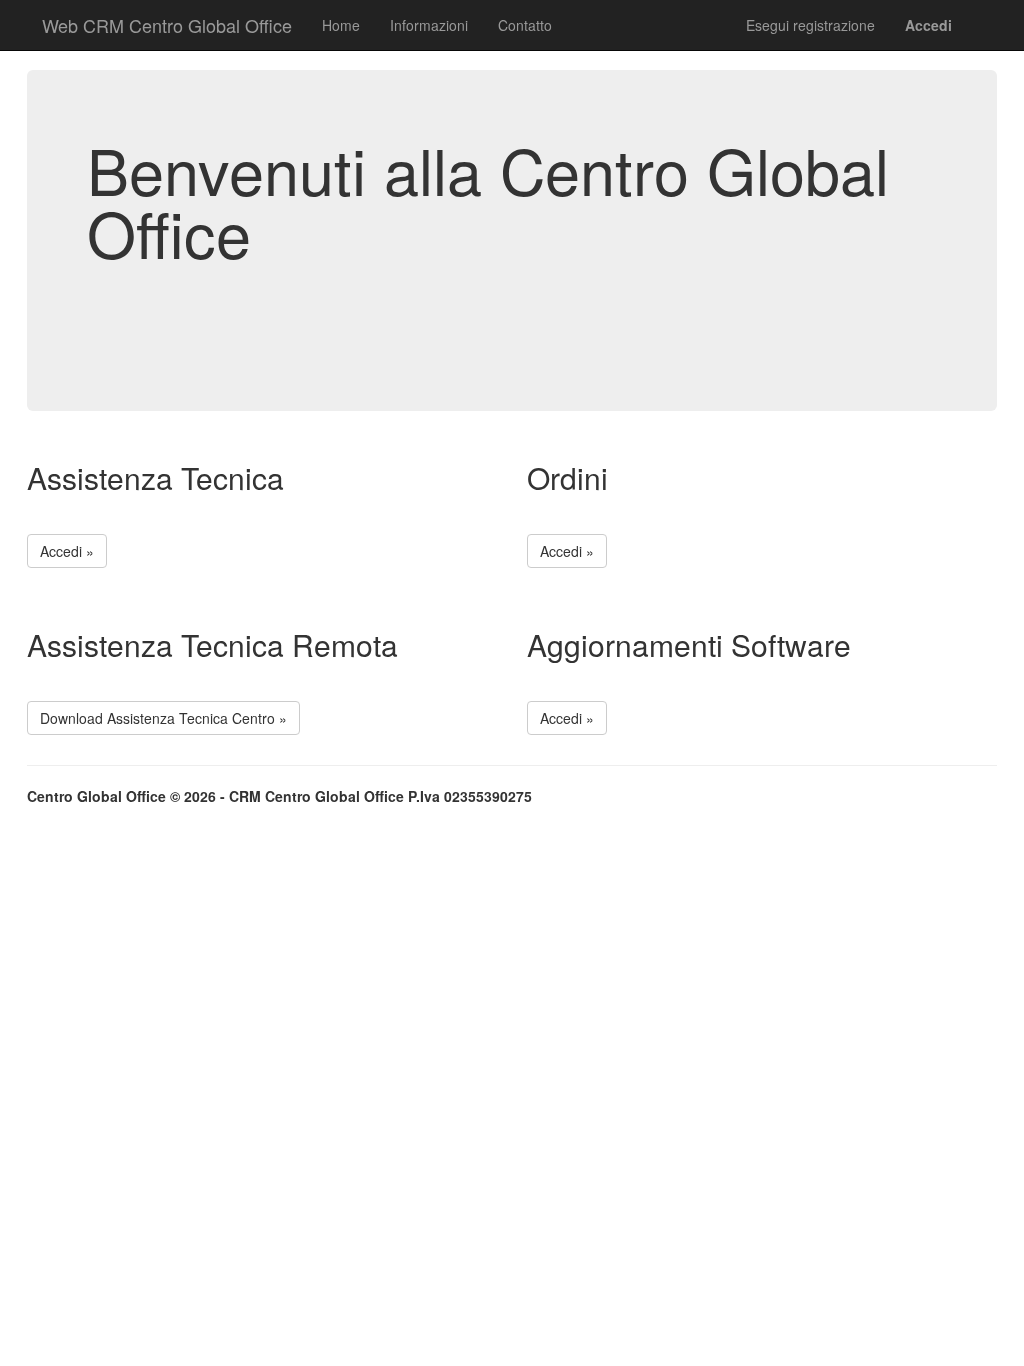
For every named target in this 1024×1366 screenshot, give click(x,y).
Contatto (525, 25)
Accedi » (67, 551)
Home (341, 25)
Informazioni (429, 25)
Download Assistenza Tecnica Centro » (163, 718)
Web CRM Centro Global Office (167, 25)
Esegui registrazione (810, 25)
